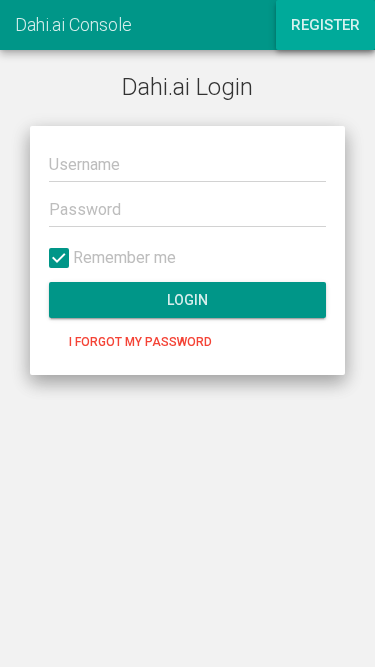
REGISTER (325, 25)
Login (187, 300)
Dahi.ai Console (73, 24)
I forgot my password (140, 342)
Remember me (122, 257)
